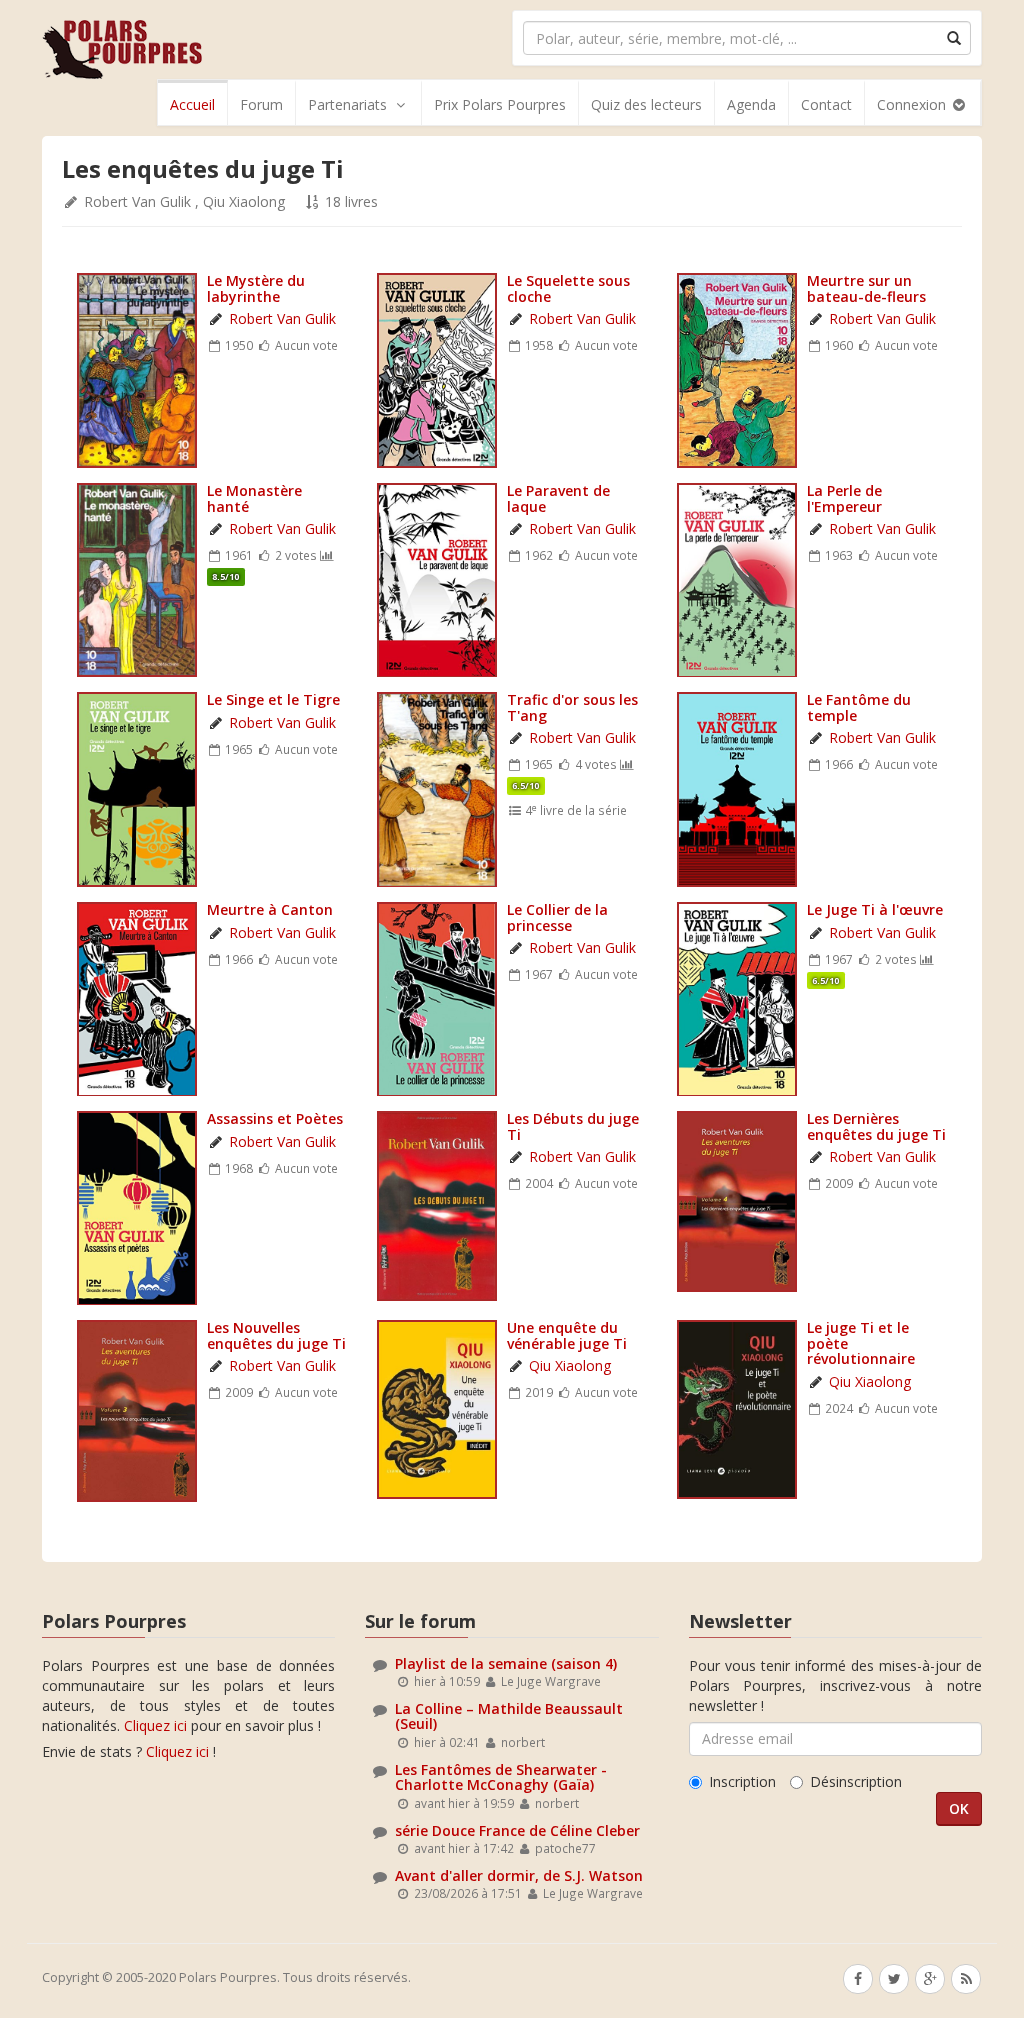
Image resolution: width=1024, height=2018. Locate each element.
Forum (261, 104)
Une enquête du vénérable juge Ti (567, 1335)
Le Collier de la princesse (557, 917)
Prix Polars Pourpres (500, 104)
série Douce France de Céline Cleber (517, 1830)
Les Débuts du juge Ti (573, 1126)
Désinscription (856, 1781)
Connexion (913, 104)
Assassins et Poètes (275, 1118)
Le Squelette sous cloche (568, 288)
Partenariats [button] (347, 104)
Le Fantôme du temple (859, 707)
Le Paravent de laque (558, 498)
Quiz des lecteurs (646, 104)
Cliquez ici (155, 1725)
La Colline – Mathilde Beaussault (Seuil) (509, 1716)
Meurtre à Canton (270, 909)
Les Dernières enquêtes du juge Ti (876, 1126)
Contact (826, 104)
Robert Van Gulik (137, 201)
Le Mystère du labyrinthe (256, 288)
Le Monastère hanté (254, 498)
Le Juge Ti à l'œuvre (875, 909)
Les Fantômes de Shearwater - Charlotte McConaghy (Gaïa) (501, 1777)
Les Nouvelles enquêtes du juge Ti (276, 1335)
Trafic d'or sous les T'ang (572, 707)
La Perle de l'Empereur (844, 498)
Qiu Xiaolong (244, 201)
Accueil (192, 104)
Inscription (742, 1781)
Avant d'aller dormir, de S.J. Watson (519, 1875)
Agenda (751, 104)
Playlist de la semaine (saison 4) (506, 1663)
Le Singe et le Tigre (273, 699)
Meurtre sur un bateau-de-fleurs (866, 288)
